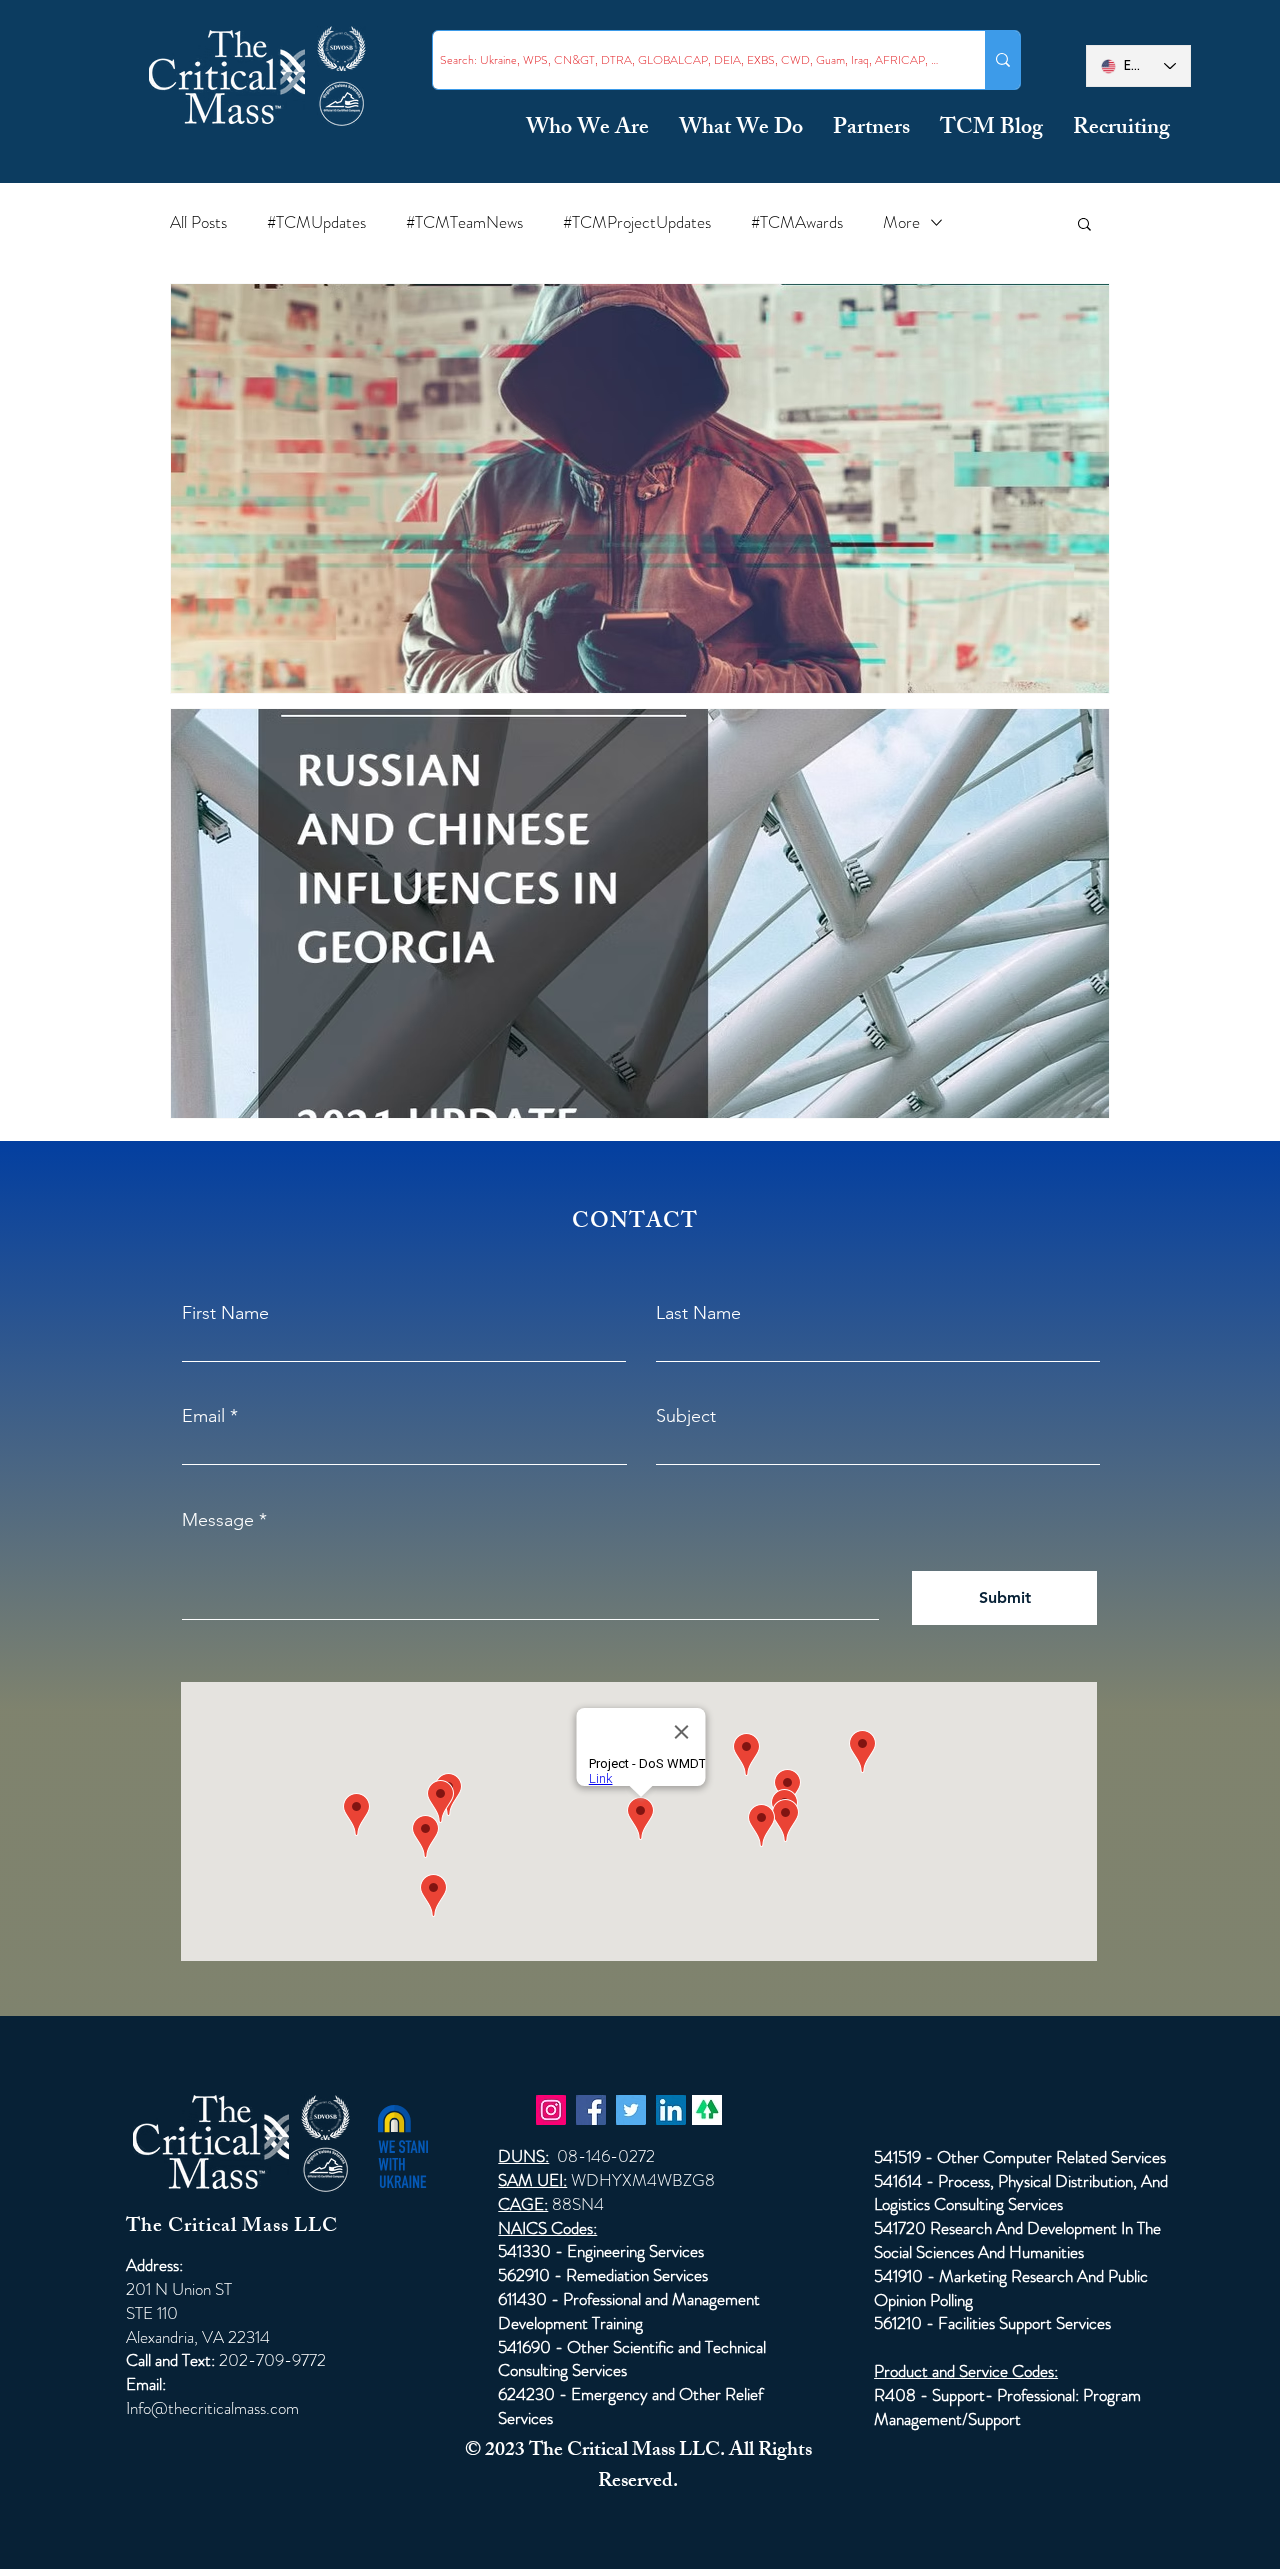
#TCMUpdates (316, 222)
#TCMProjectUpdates (637, 222)
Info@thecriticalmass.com (212, 2408)
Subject (686, 1416)
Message (218, 1520)
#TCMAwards (797, 222)
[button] (1084, 225)
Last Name (698, 1313)
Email (203, 1416)
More (901, 222)
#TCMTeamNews (464, 222)
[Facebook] (591, 2110)
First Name (225, 1313)
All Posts (198, 222)
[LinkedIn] (671, 2110)
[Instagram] (551, 2110)
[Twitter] (631, 2110)
